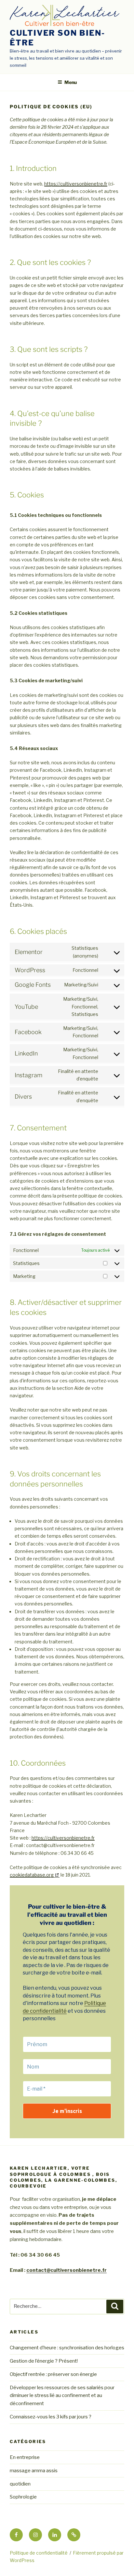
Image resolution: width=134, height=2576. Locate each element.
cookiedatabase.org (32, 1875)
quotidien (20, 2484)
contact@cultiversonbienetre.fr (67, 2270)
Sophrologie (23, 2497)
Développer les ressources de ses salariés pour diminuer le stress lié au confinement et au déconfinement (62, 2396)
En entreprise (25, 2457)
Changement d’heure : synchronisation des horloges (67, 2348)
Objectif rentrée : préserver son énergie (53, 2374)
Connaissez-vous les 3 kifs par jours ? (51, 2417)
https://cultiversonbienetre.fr (76, 184)
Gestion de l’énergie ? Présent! (44, 2361)
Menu (71, 82)
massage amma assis (34, 2471)
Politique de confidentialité (39, 2553)
